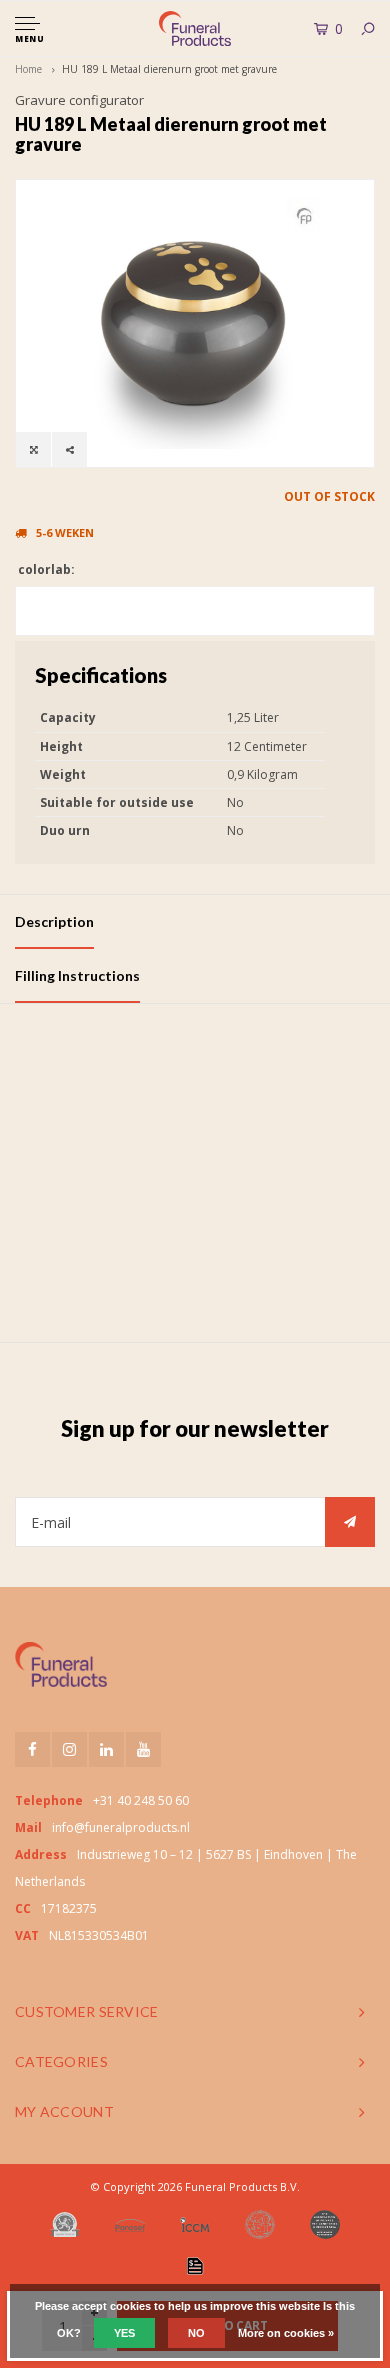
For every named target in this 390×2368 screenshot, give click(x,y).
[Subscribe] (350, 1522)
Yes (124, 2333)
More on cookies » (286, 2333)
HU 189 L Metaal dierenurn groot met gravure (169, 69)
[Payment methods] (195, 2266)
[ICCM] (195, 2224)
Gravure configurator (79, 100)
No (196, 2333)
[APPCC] (325, 2225)
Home (28, 69)
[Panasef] (130, 2225)
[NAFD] (65, 2225)
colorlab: (45, 569)
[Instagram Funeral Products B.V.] (69, 1749)
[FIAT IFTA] (260, 2225)
